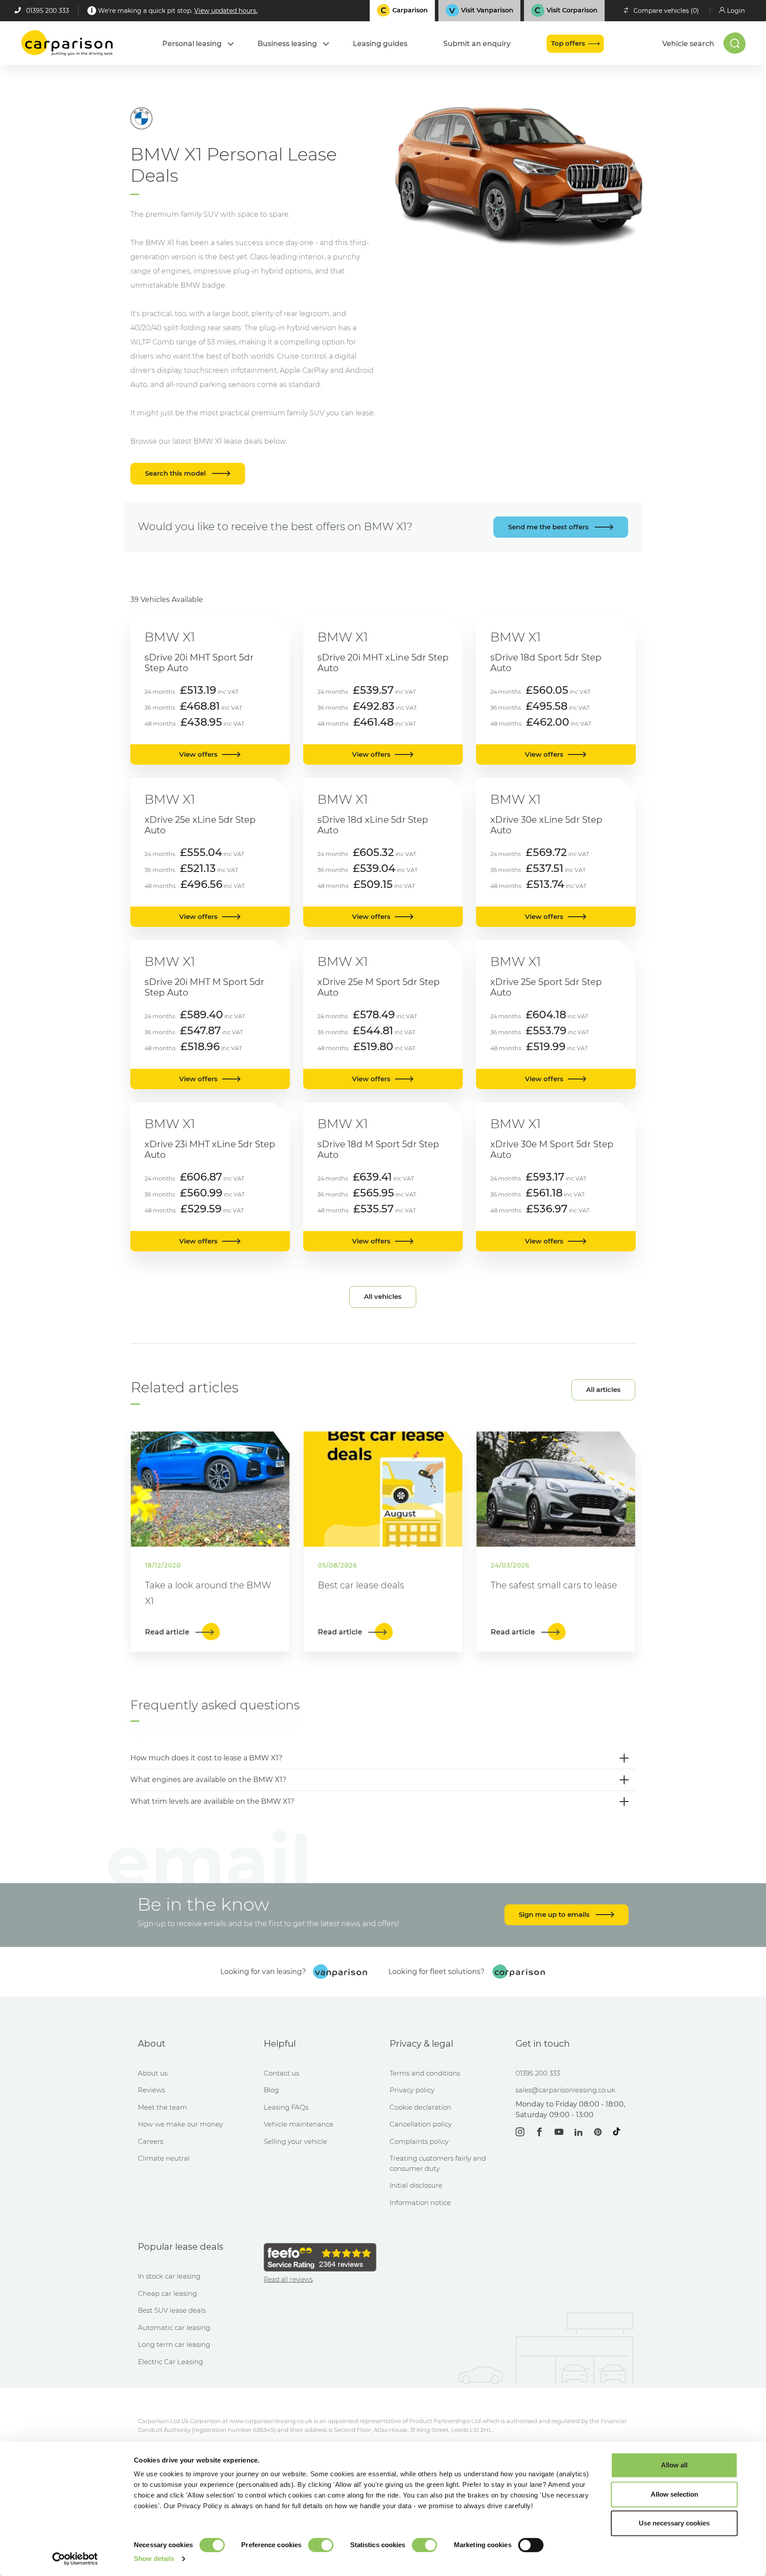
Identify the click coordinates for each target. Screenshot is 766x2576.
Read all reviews (288, 2279)
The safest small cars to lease (554, 1585)
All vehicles (383, 1296)
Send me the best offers (549, 527)
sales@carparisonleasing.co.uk (565, 2090)
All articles (603, 1390)
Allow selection (674, 2494)
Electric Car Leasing (170, 2362)
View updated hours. (226, 11)
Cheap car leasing (167, 2293)
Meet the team (162, 2107)
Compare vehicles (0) (666, 11)
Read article (168, 1632)
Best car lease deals (361, 1585)
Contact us (281, 2073)
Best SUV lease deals (172, 2310)
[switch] (321, 2545)
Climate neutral (164, 2158)
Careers (150, 2141)
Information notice (420, 2203)
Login (736, 11)
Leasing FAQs (286, 2107)
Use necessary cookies (674, 2523)
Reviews (151, 2090)
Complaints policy (419, 2141)
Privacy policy (412, 2090)
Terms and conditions (425, 2073)
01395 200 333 (48, 11)
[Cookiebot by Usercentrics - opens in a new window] (75, 2559)
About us (153, 2073)
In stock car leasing (169, 2276)
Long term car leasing (174, 2344)
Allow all (674, 2465)
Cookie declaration (420, 2107)
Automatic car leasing (174, 2328)
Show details (154, 2558)
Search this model (176, 473)
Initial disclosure (416, 2185)
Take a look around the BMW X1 (208, 1593)
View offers (198, 754)
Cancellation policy (421, 2124)
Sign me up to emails (555, 1914)
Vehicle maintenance (299, 2124)
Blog (271, 2090)
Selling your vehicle (295, 2141)
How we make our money (180, 2124)
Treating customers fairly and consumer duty (438, 2163)
